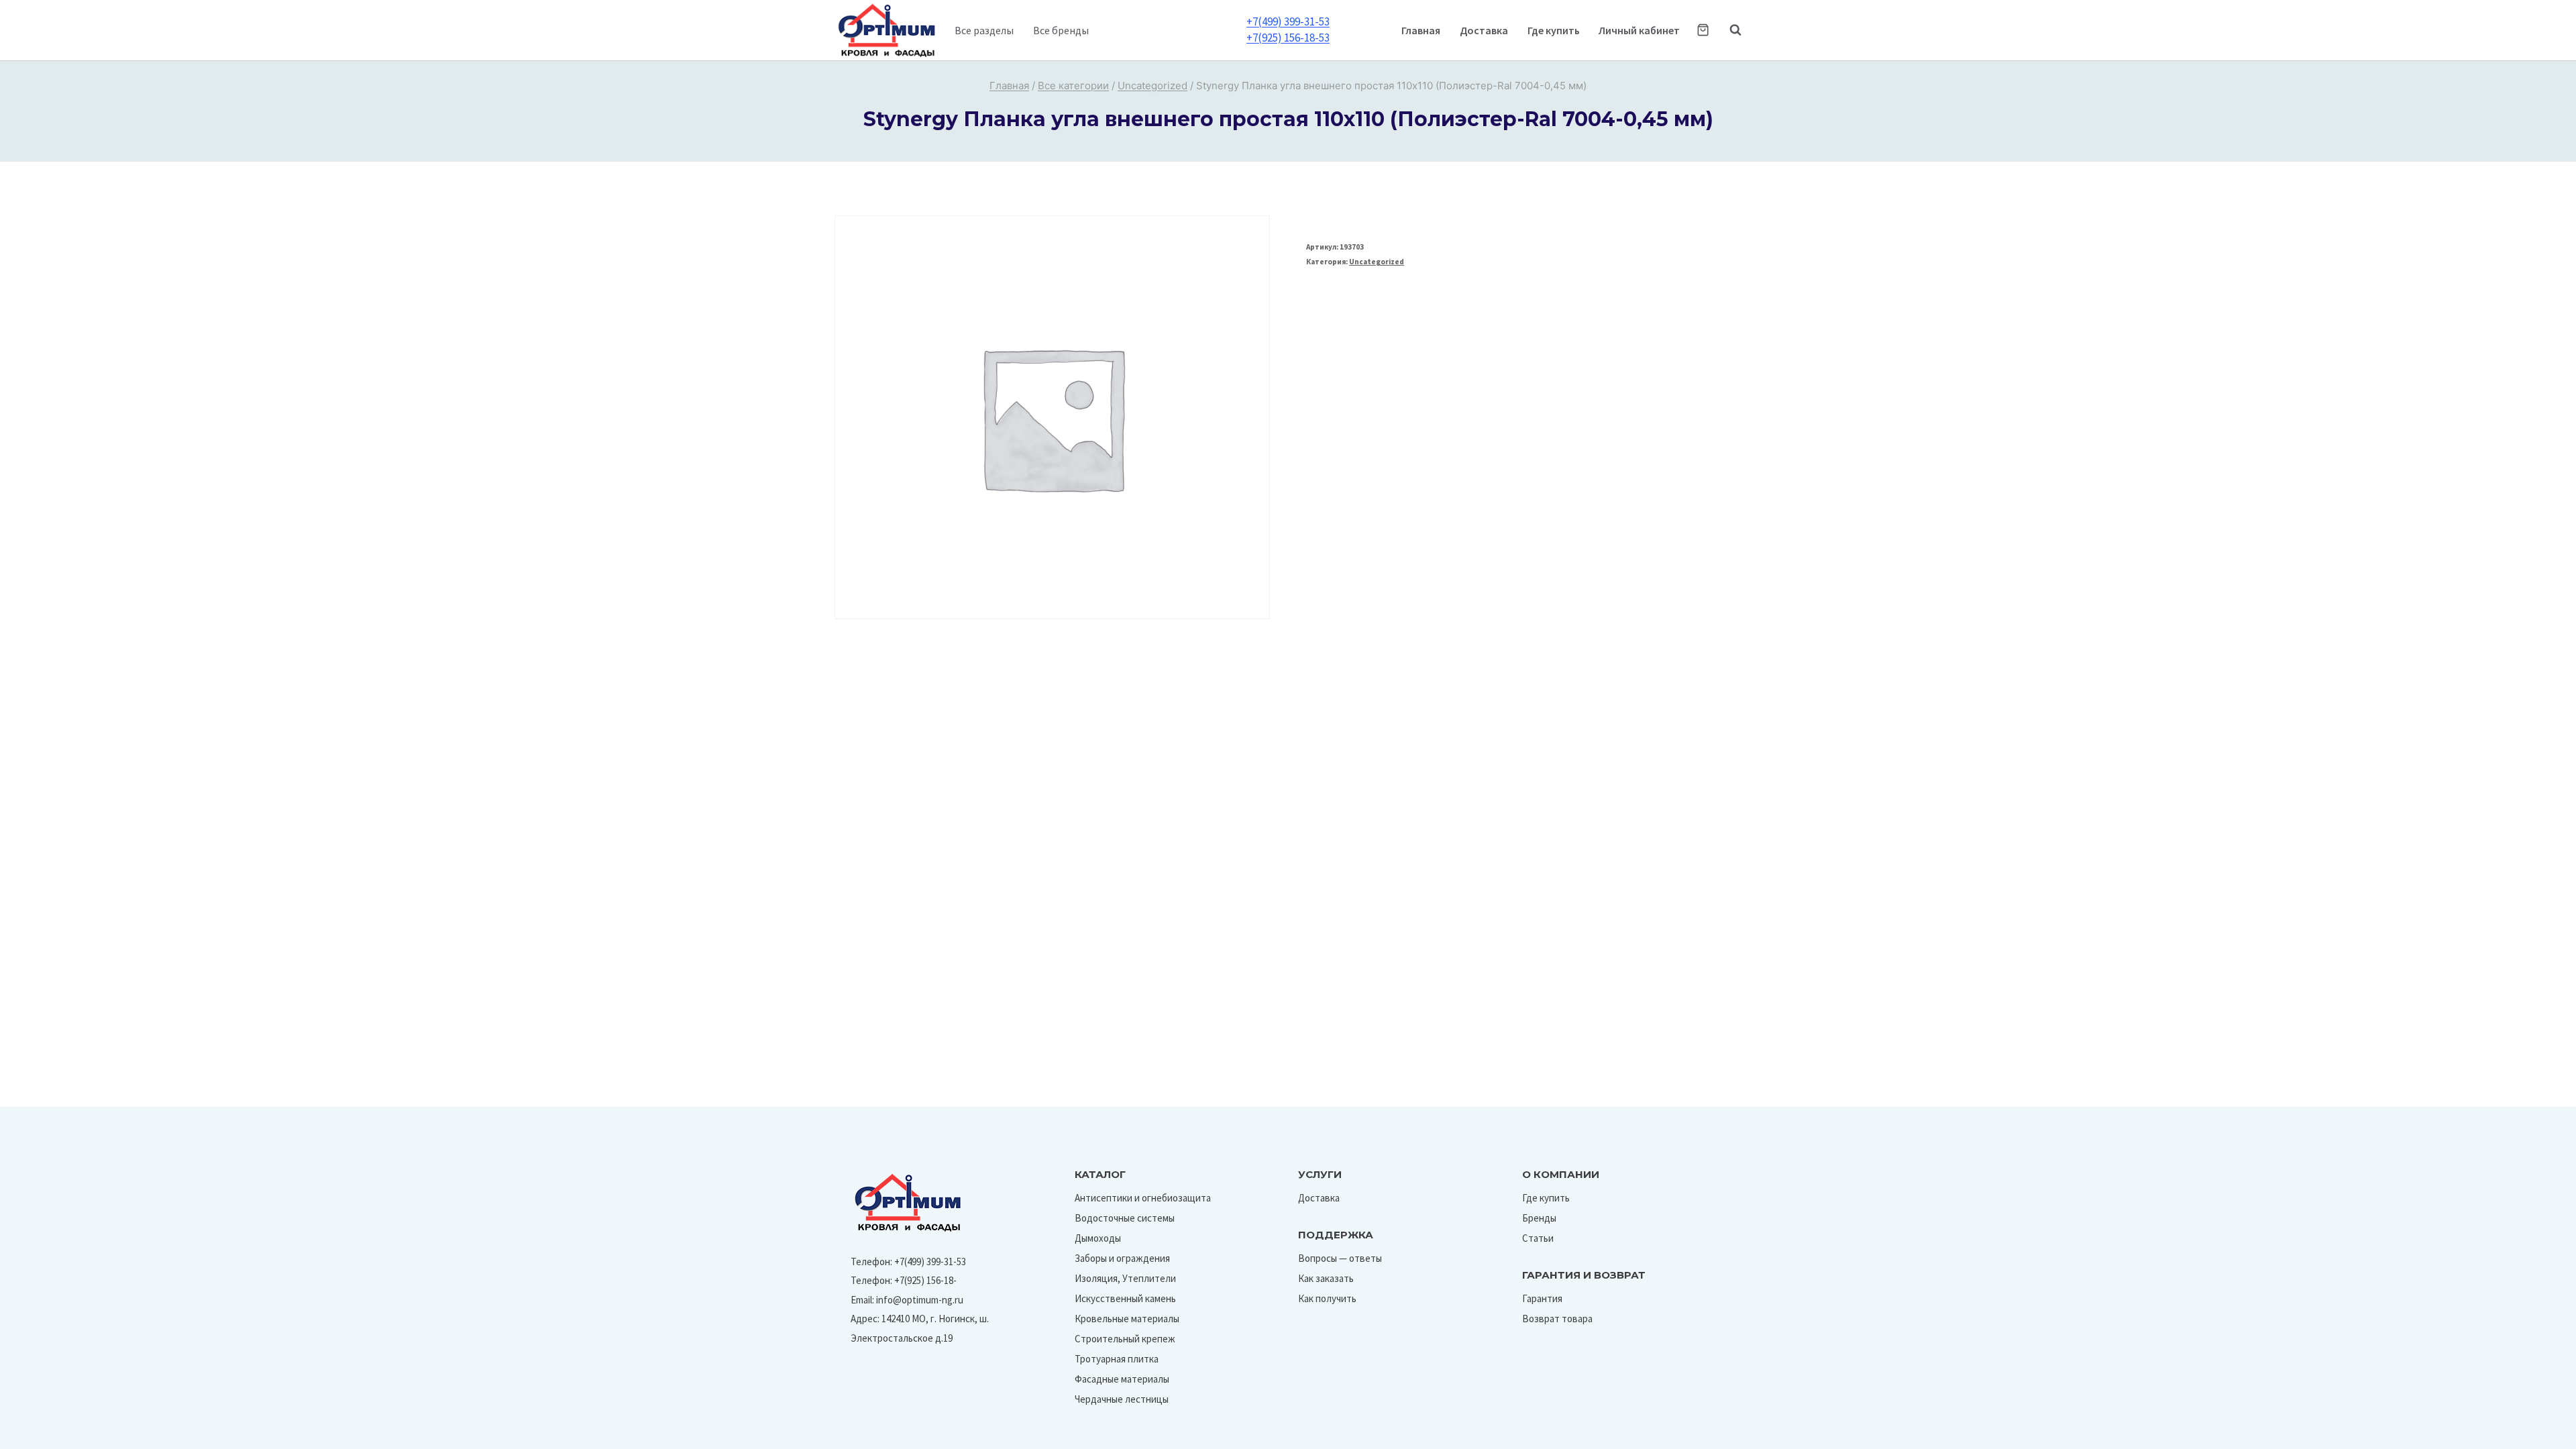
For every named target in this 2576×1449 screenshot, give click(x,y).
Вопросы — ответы (1340, 1258)
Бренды (1539, 1218)
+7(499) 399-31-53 (1288, 21)
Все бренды (1061, 30)
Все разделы (984, 30)
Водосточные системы (1125, 1218)
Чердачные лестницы (1122, 1399)
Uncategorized (1377, 262)
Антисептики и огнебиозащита (1143, 1198)
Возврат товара (1557, 1319)
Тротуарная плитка (1117, 1359)
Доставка (1484, 30)
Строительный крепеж (1125, 1339)
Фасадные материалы (1122, 1379)
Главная (1421, 30)
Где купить (1554, 30)
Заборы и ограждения (1122, 1258)
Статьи (1538, 1238)
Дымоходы (1098, 1238)
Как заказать (1326, 1278)
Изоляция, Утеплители (1125, 1278)
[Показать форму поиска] (1729, 30)
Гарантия (1542, 1298)
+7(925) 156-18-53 (1288, 38)
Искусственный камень (1125, 1298)
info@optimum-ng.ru (920, 1300)
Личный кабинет (1639, 30)
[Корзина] (1703, 30)
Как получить (1327, 1298)
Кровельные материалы (1127, 1319)
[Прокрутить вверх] (2535, 1435)
